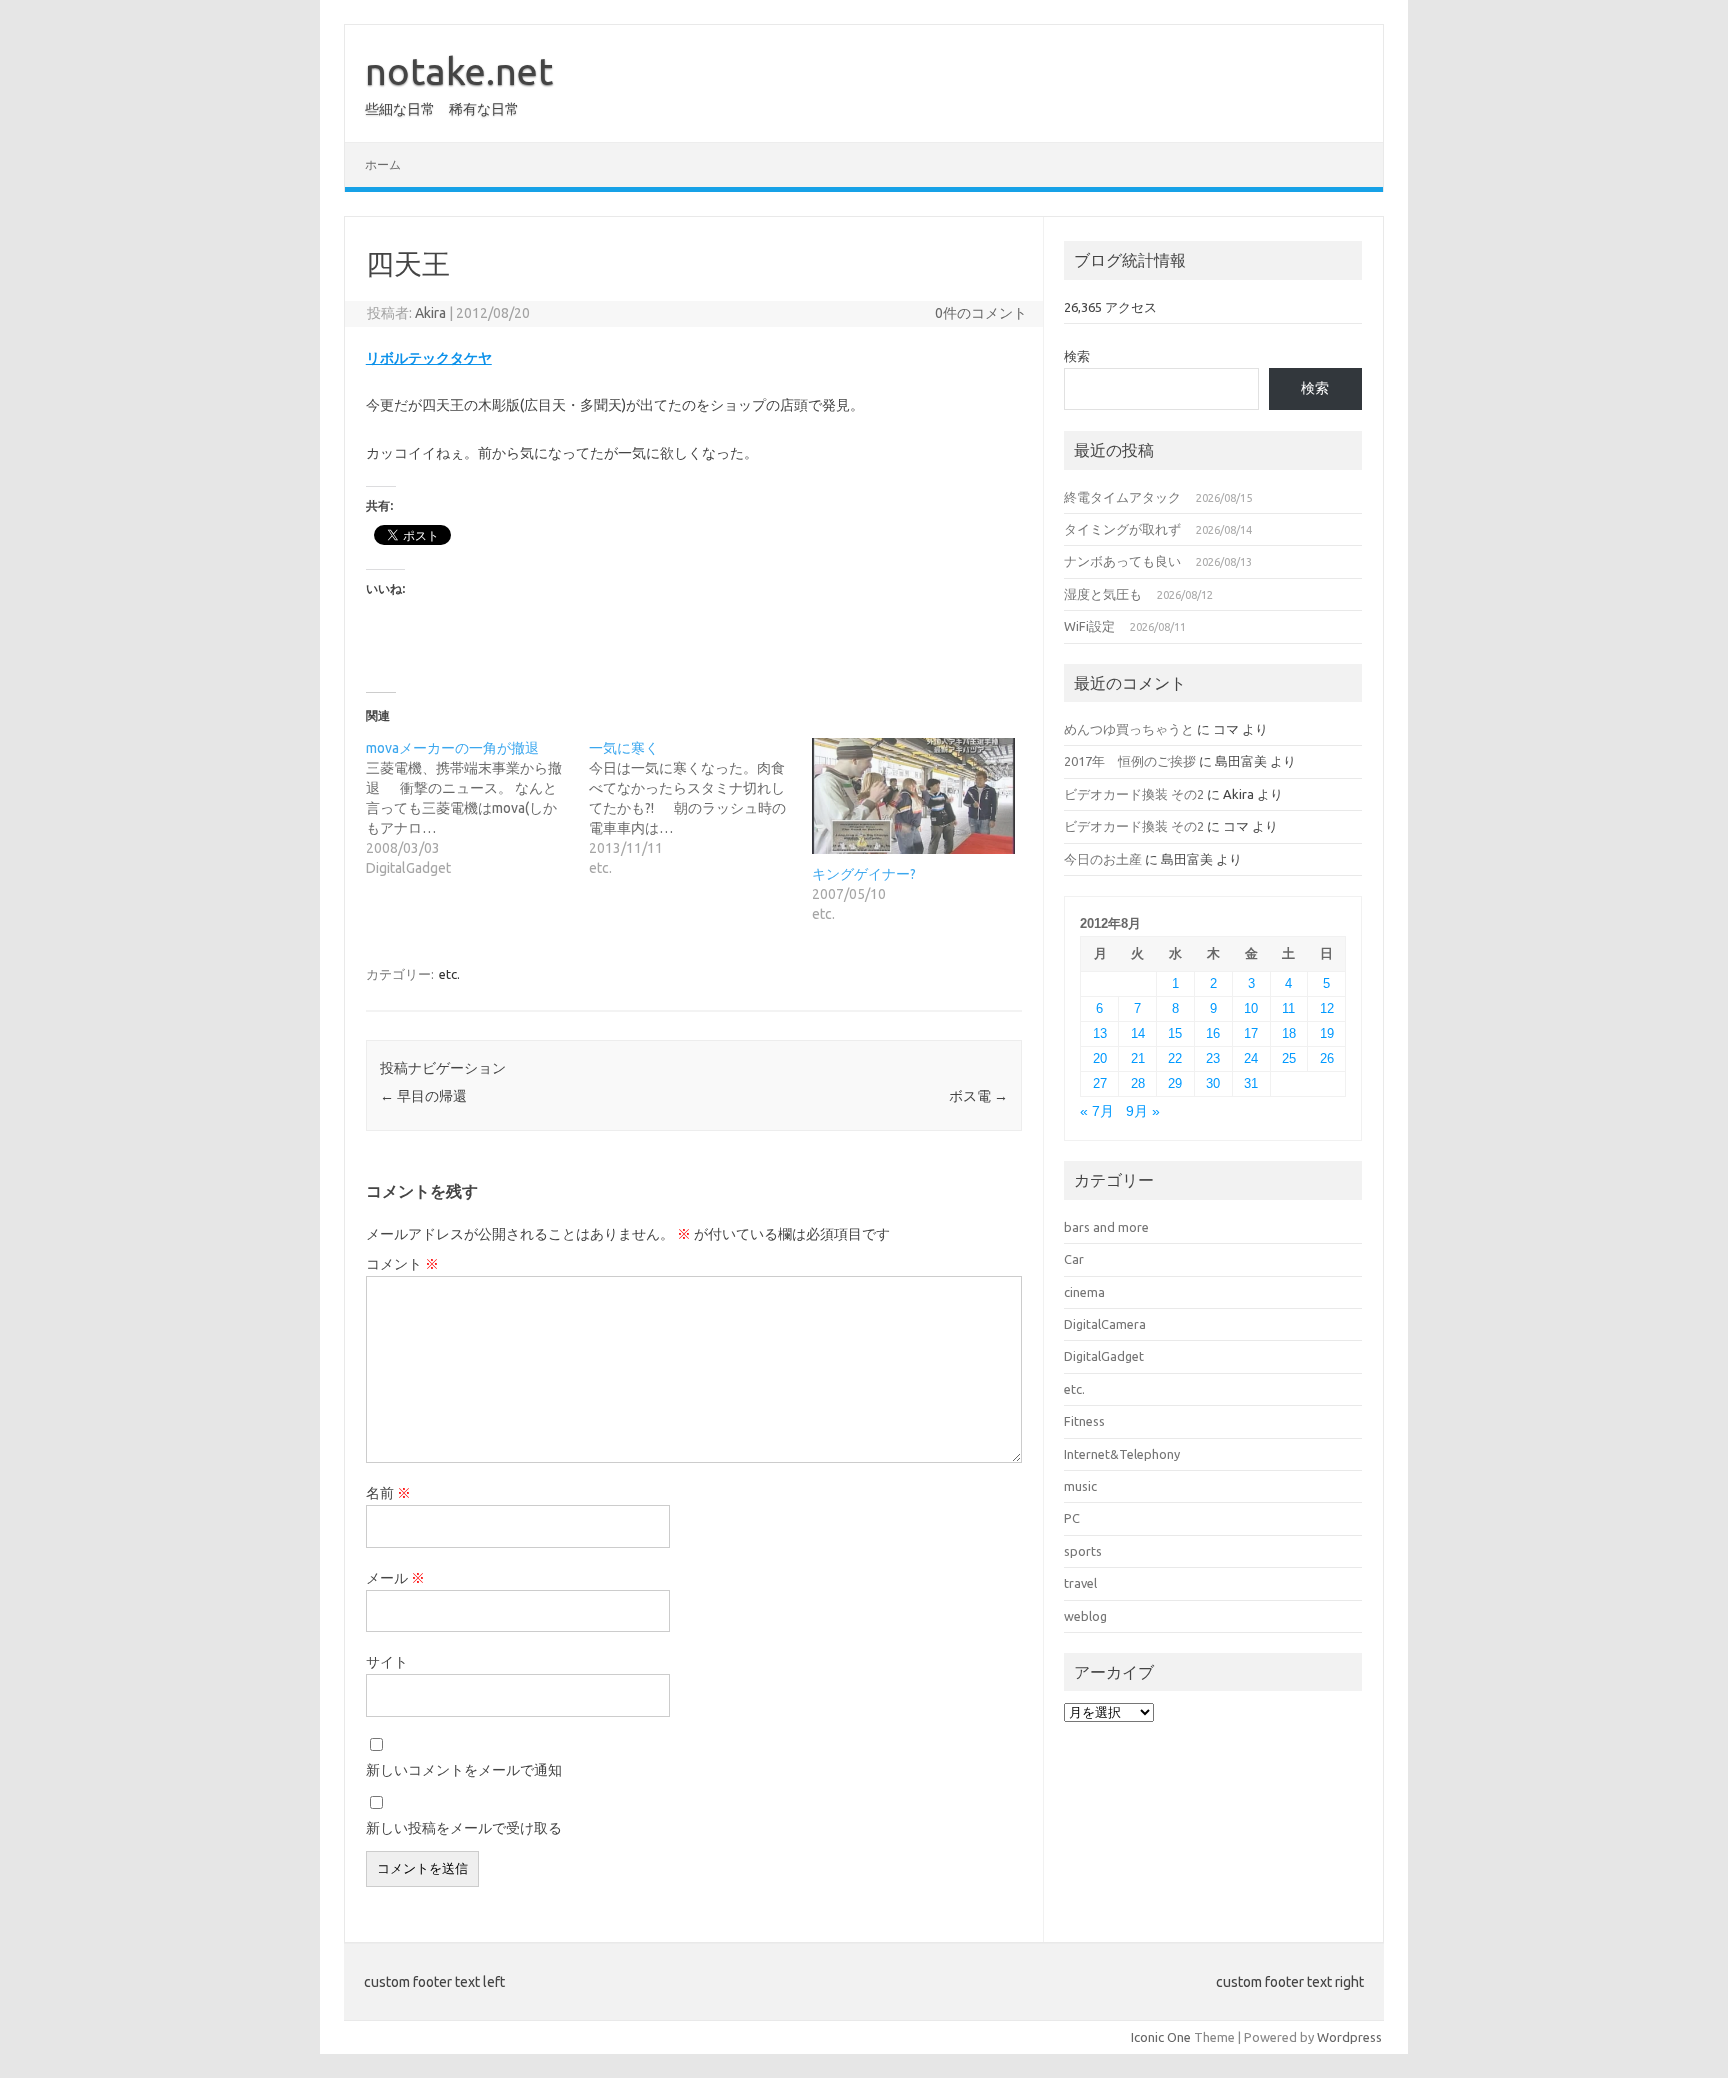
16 (1213, 1033)
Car (1074, 1259)
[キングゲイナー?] (913, 796)
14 (1138, 1033)
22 (1175, 1058)
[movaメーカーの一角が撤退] (477, 808)
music (1080, 1486)
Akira (430, 313)
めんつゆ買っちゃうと (1129, 729)
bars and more (1106, 1227)
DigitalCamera (1105, 1324)
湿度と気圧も (1103, 594)
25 (1289, 1058)
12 (1327, 1008)
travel (1080, 1583)
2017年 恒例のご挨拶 (1130, 761)
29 (1175, 1083)
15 (1175, 1033)
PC (1072, 1518)
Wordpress (1349, 2037)
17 (1251, 1033)
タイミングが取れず (1122, 529)
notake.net (459, 71)
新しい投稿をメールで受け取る (464, 1828)
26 (1327, 1058)
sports (1083, 1551)
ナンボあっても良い (1122, 561)
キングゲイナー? (864, 874)
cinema (1084, 1292)
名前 (388, 1493)
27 (1100, 1083)
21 (1138, 1058)
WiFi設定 (1089, 626)
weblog (1085, 1616)
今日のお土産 (1103, 859)
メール (395, 1578)
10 (1251, 1008)
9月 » (1143, 1111)
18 (1289, 1033)
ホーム (383, 164)
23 (1213, 1058)
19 (1327, 1033)
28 (1138, 1083)
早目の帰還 (423, 1096)
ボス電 (978, 1096)
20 (1100, 1058)
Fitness (1084, 1421)
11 (1288, 1008)
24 (1251, 1058)
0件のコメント (981, 313)
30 (1213, 1083)
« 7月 (1097, 1111)
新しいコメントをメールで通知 (464, 1770)
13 (1100, 1033)
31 (1251, 1083)
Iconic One (1161, 2037)
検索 (1077, 356)
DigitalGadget (1104, 1356)
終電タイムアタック (1122, 497)
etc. (449, 974)
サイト (387, 1662)
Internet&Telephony (1122, 1454)
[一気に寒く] (700, 808)
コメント (402, 1264)
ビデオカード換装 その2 (1134, 794)
